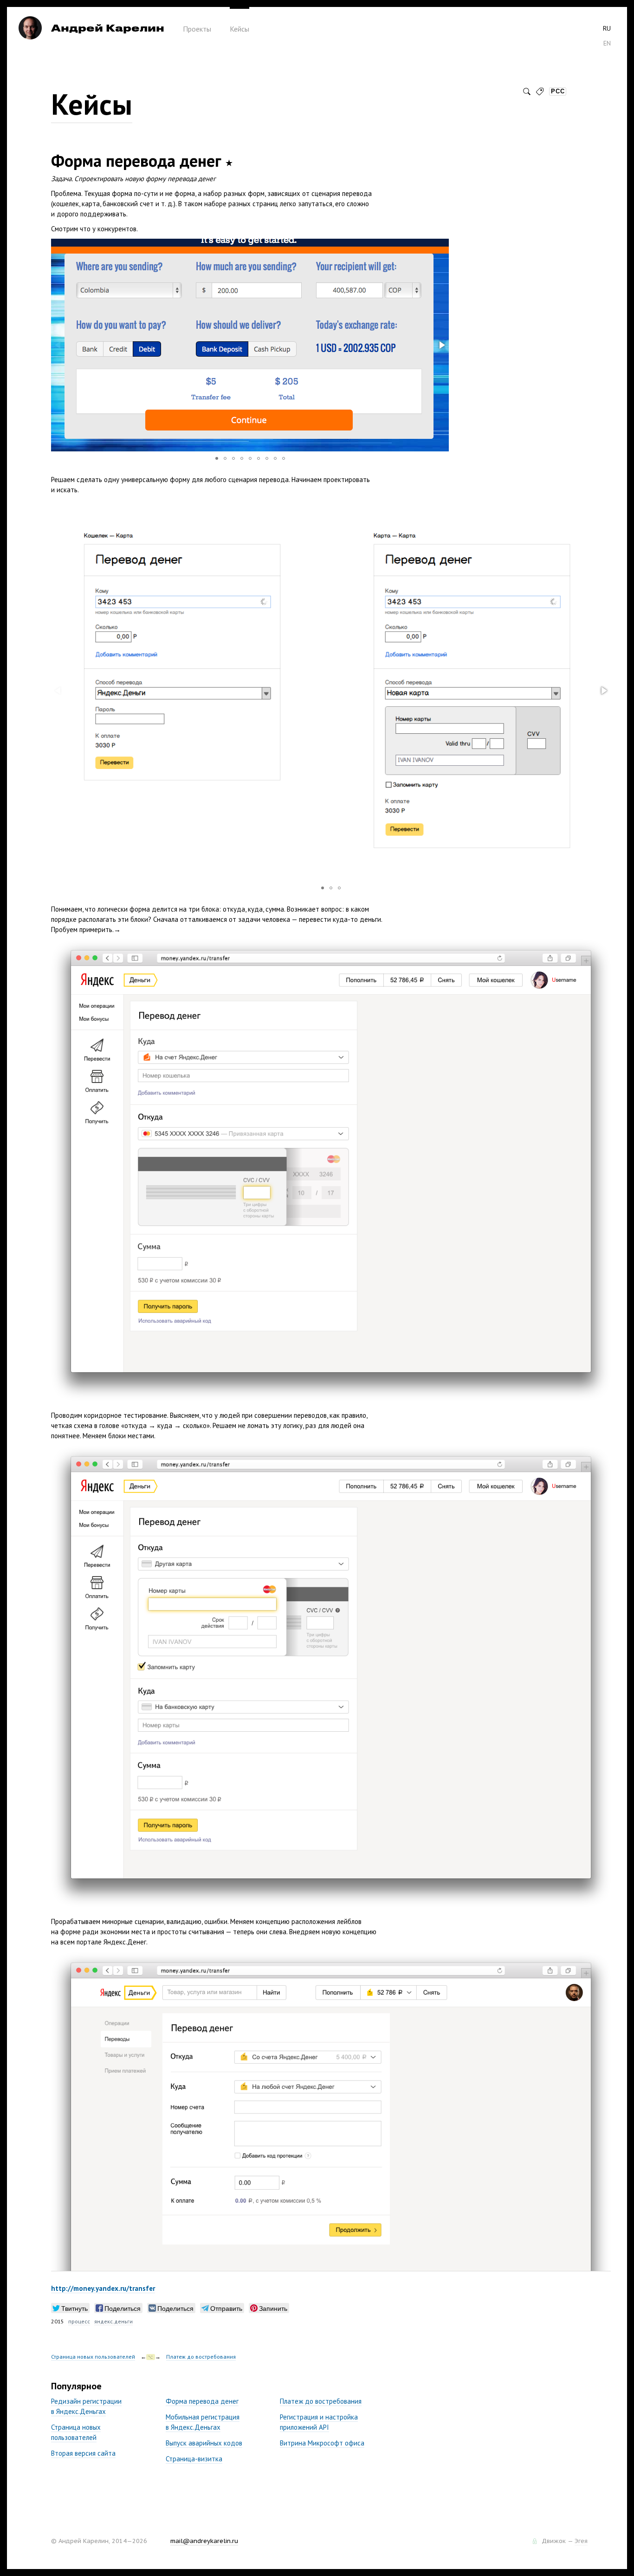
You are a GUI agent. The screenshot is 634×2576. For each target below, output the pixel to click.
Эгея (581, 2541)
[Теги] (540, 91)
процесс (79, 2321)
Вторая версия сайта (83, 2453)
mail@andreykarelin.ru (204, 2541)
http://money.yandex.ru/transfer (103, 2288)
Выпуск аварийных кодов (204, 2443)
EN (607, 43)
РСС (558, 91)
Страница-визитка (194, 2459)
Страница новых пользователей (93, 2357)
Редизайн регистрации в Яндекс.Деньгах (86, 2406)
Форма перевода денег (202, 2401)
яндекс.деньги (113, 2321)
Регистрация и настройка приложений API (319, 2422)
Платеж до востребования (201, 2357)
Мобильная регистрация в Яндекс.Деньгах (203, 2422)
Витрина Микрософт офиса (322, 2443)
